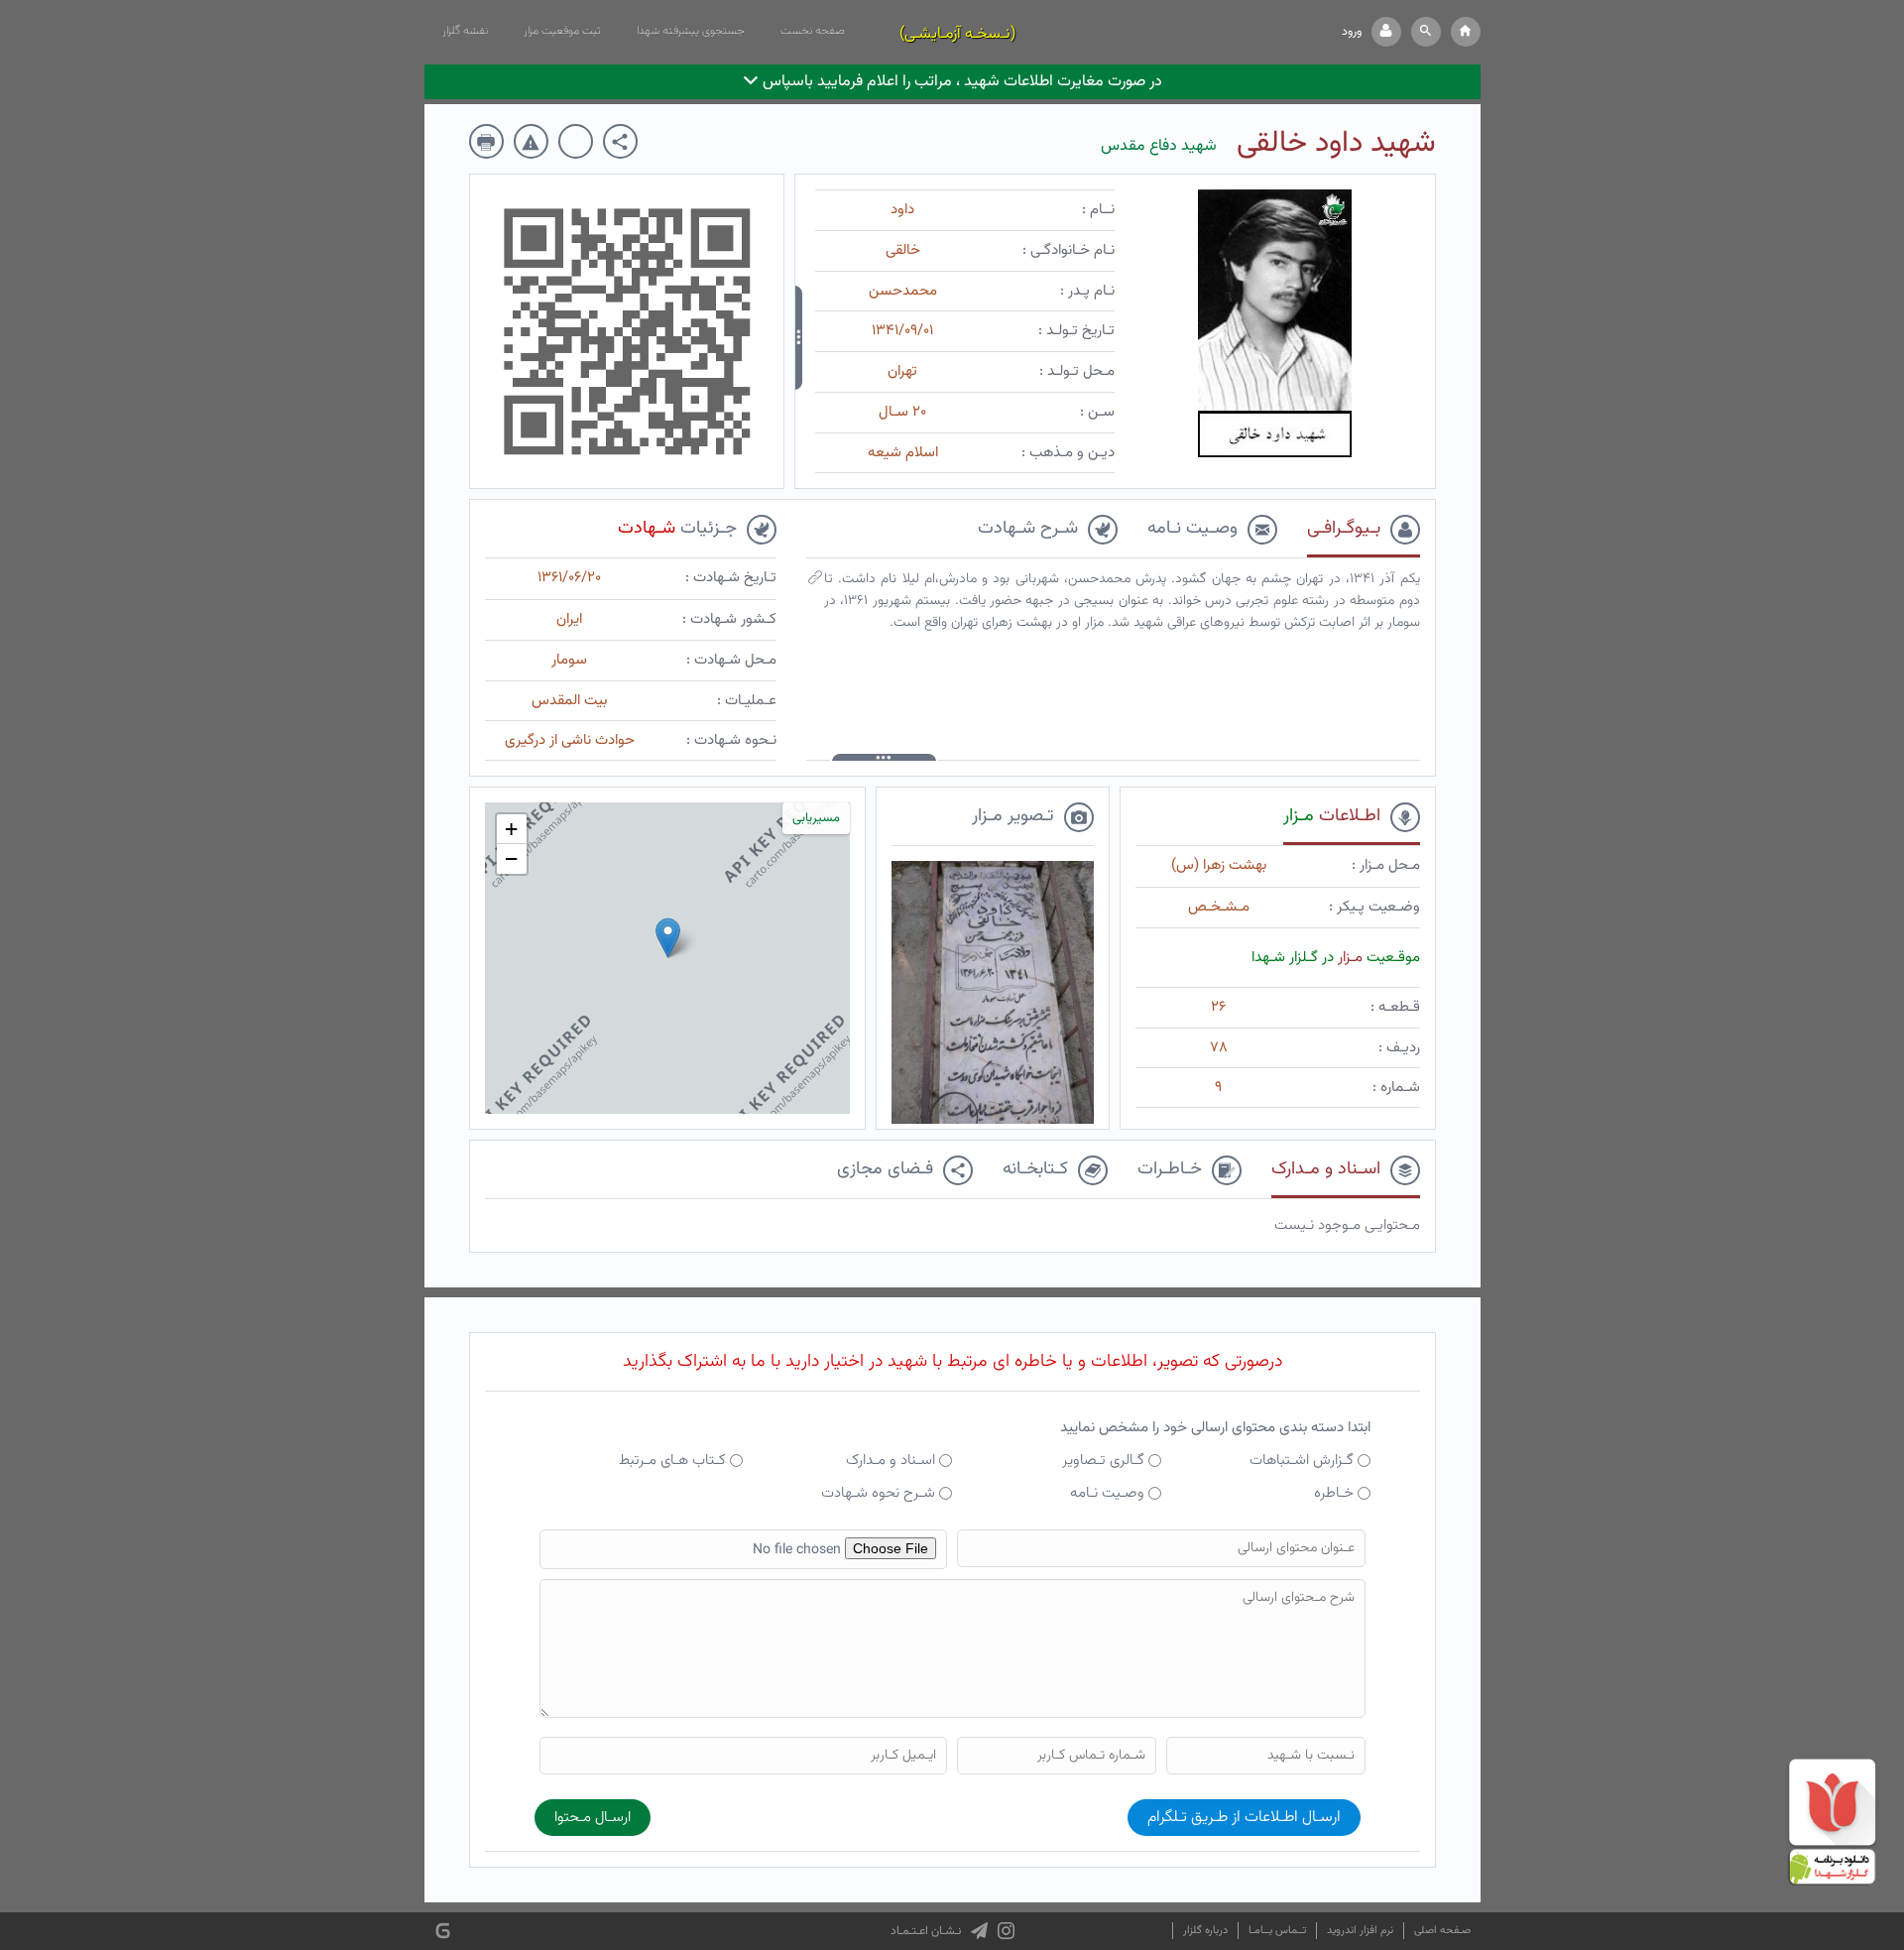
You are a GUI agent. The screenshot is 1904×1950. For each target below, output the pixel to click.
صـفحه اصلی (1442, 1931)
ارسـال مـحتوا (593, 1818)
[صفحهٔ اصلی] (1466, 32)
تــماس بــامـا (1277, 1931)
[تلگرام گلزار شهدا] (979, 1931)
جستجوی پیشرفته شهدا (691, 31)
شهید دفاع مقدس (1159, 146)
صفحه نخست (813, 31)
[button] (1426, 32)
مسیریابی (816, 818)
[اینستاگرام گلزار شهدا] (1006, 1931)
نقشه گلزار (465, 31)
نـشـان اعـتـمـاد (926, 1931)
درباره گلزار (1205, 1931)
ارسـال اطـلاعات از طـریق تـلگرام (1244, 1818)
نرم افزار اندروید (1360, 1931)
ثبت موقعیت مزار (562, 31)
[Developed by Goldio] (443, 1932)
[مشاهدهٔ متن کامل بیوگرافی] (815, 582)
